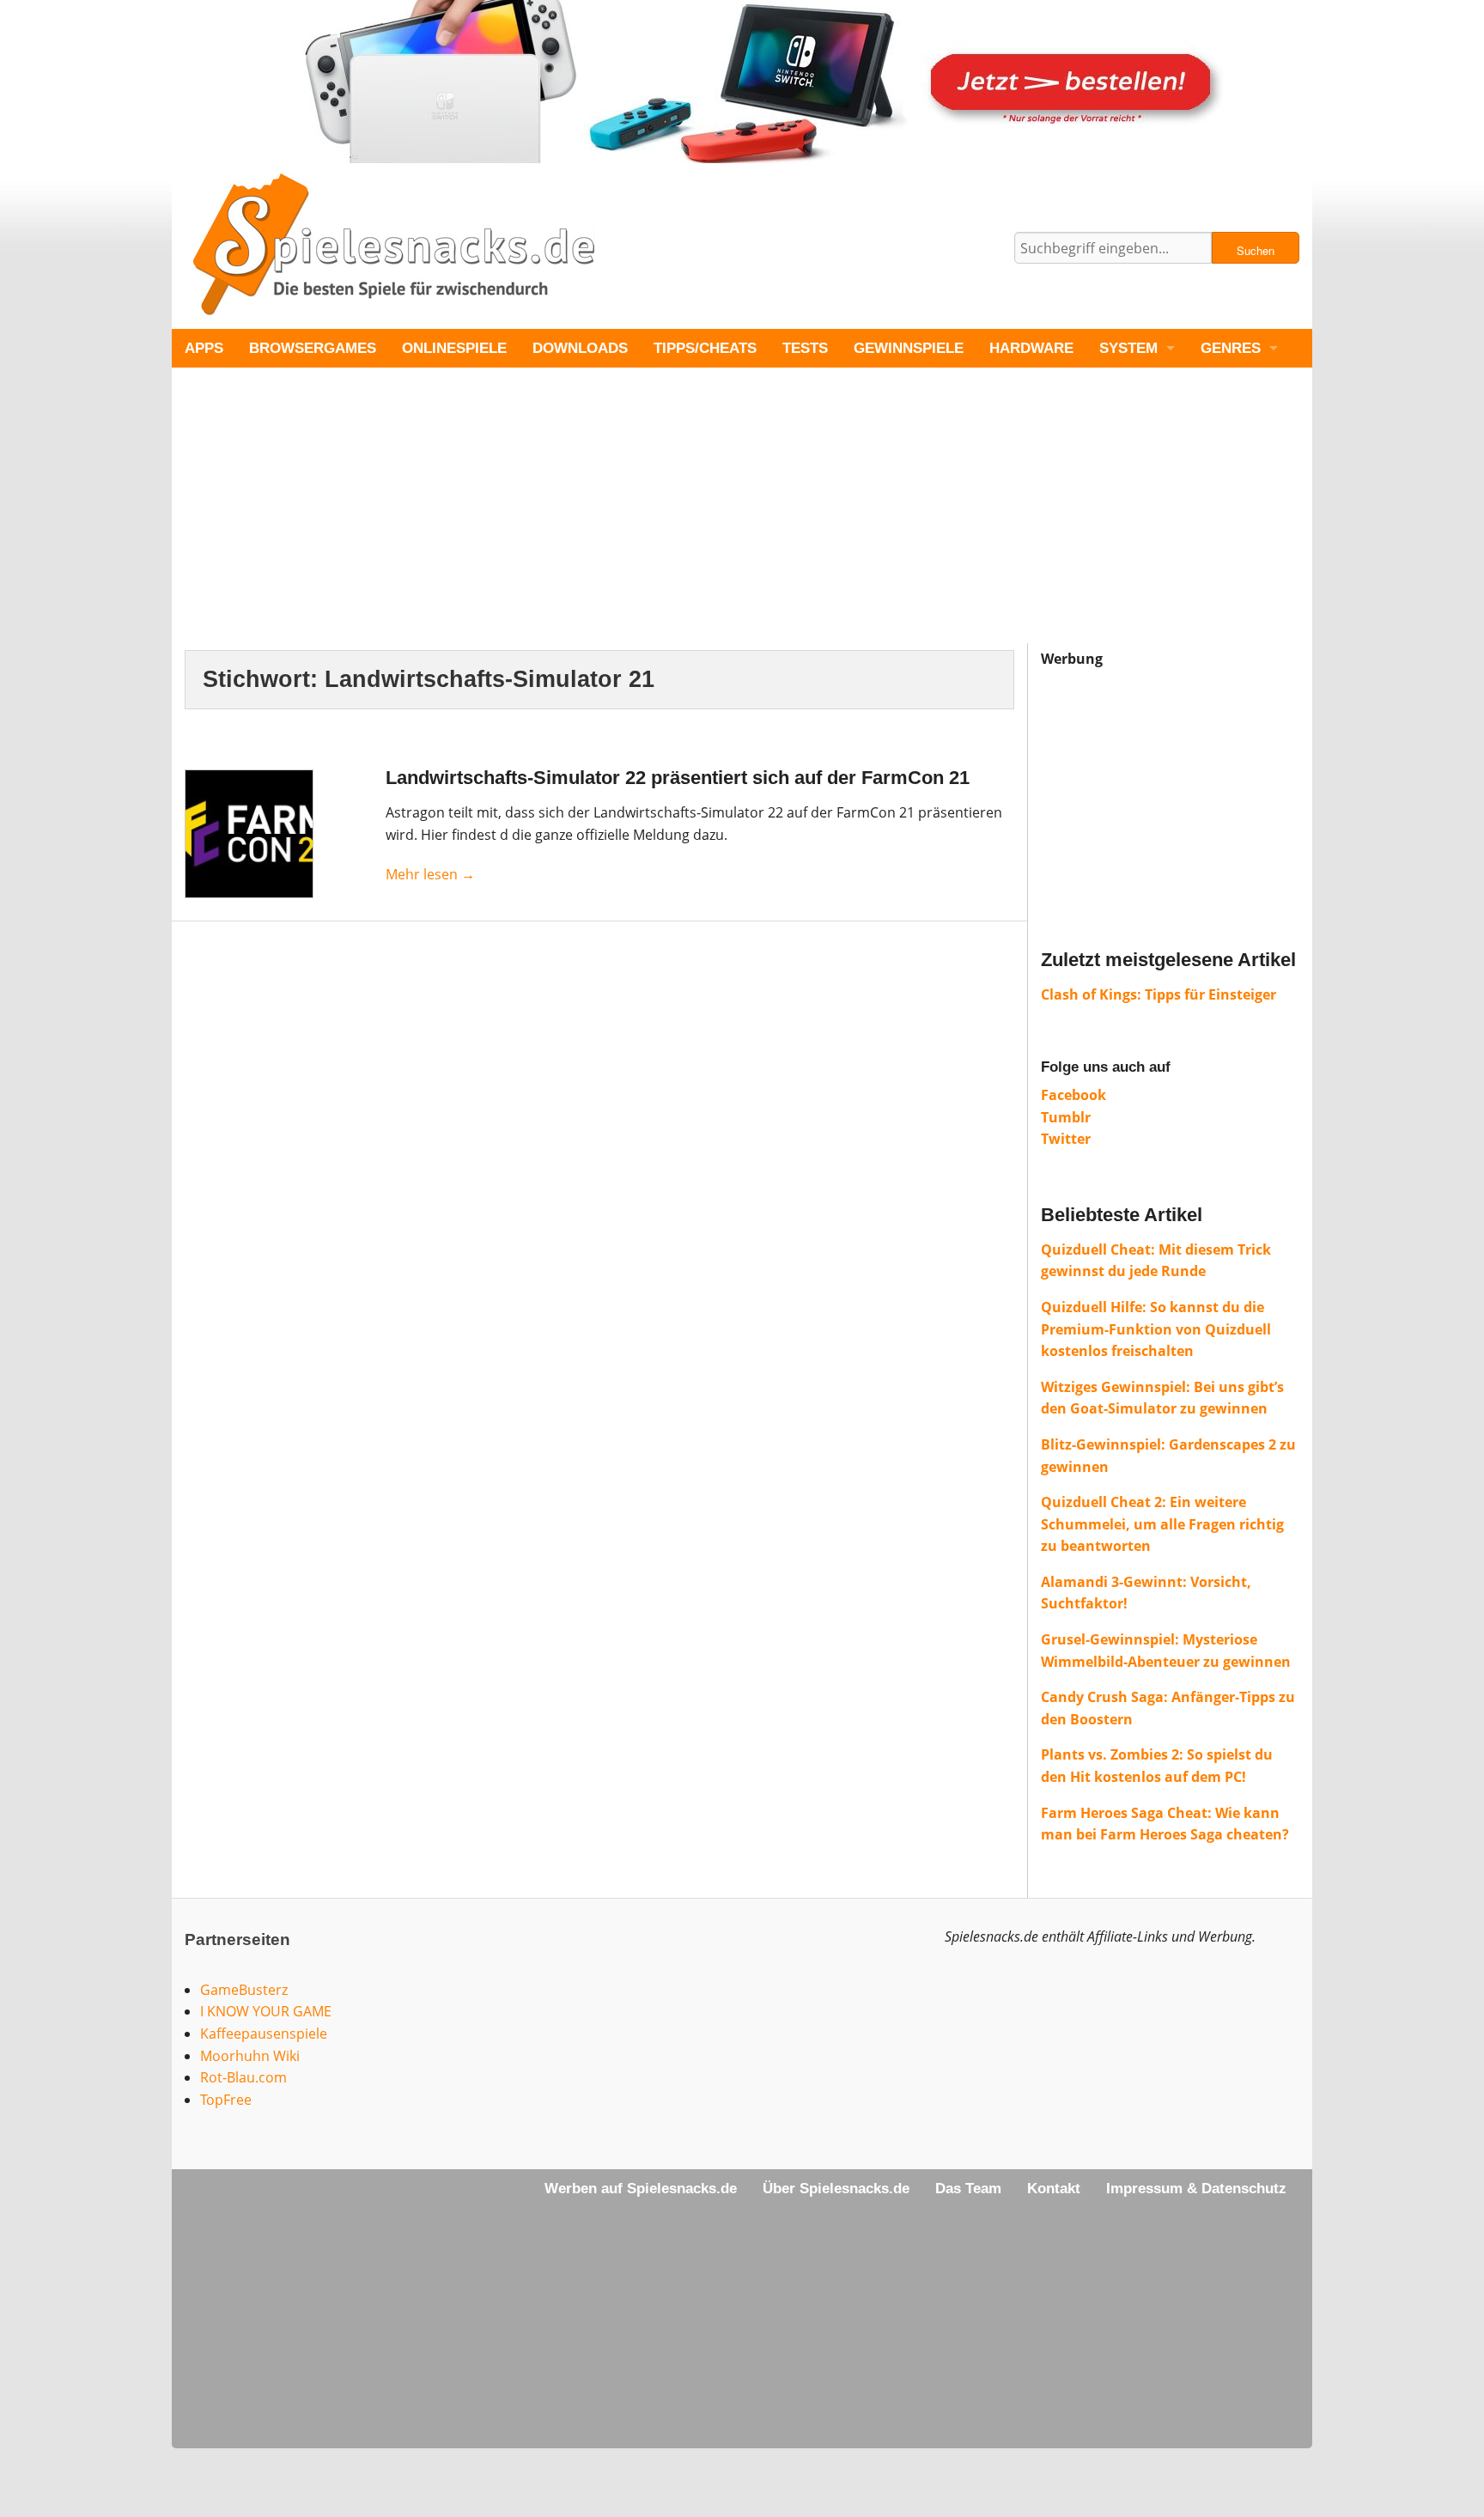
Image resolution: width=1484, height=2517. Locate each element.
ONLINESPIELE (454, 348)
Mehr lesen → (430, 874)
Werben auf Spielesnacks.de (641, 2189)
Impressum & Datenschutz (1196, 2189)
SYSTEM (1128, 348)
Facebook (1073, 1095)
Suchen (1256, 250)
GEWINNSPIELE (909, 348)
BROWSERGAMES (313, 348)
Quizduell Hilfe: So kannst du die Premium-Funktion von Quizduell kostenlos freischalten (1156, 1329)
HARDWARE (1031, 348)
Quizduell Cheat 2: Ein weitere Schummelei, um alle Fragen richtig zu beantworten (1162, 1524)
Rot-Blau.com (243, 2077)
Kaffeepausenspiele (264, 2034)
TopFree (226, 2100)
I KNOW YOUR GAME (266, 2011)
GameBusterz (244, 1990)
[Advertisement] (687, 523)
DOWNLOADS (580, 348)
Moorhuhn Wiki (250, 2056)
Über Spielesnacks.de (836, 2189)
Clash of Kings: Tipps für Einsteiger (1159, 994)
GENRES (1231, 348)
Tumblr (1066, 1117)
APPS (204, 348)
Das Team (968, 2189)
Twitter (1066, 1139)
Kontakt (1054, 2189)
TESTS (805, 348)
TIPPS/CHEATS (705, 348)
